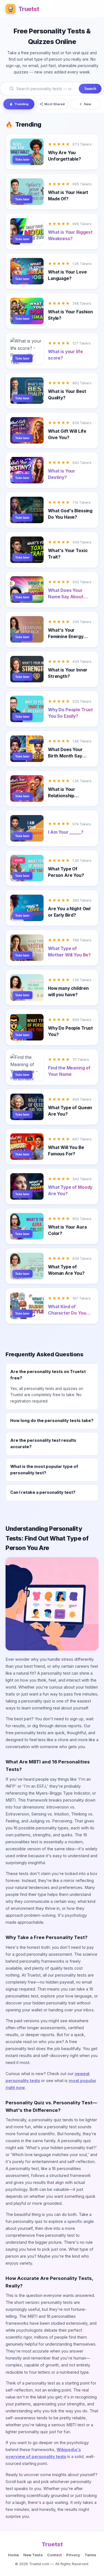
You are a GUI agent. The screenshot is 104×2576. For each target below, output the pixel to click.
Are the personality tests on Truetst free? (48, 1375)
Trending (21, 104)
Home (13, 2555)
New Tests (33, 2555)
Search (90, 89)
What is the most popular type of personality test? (44, 1470)
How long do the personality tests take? (52, 1421)
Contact (54, 2555)
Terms (90, 2555)
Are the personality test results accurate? (43, 1444)
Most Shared (54, 104)
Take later (22, 159)
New (88, 104)
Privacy (73, 2555)
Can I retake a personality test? (43, 1492)
